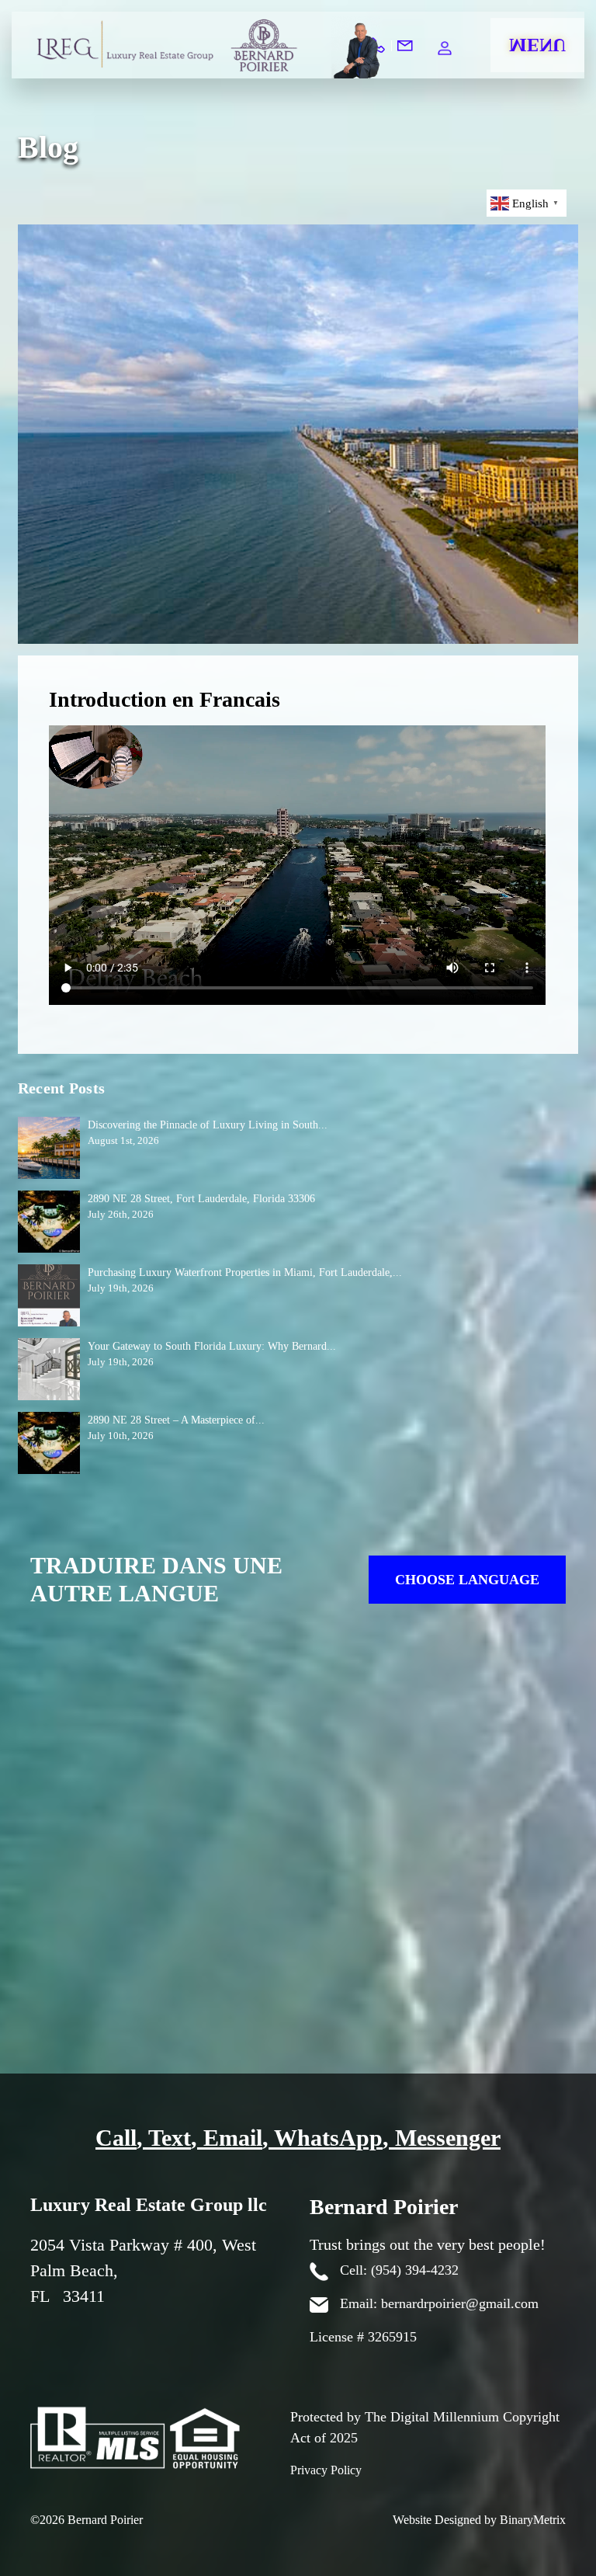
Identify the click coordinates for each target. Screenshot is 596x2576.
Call (116, 2138)
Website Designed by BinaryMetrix (479, 2520)
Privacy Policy (326, 2470)
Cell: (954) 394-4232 (397, 2270)
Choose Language (467, 1580)
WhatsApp (328, 2138)
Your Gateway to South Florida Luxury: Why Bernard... (212, 1346)
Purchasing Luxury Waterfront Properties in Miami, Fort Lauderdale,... (245, 1272)
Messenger (448, 2138)
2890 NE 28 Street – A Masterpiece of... (176, 1420)
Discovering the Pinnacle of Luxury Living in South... (208, 1125)
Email (233, 2138)
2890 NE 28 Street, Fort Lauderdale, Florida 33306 (201, 1199)
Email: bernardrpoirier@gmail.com (437, 2303)
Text (170, 2138)
